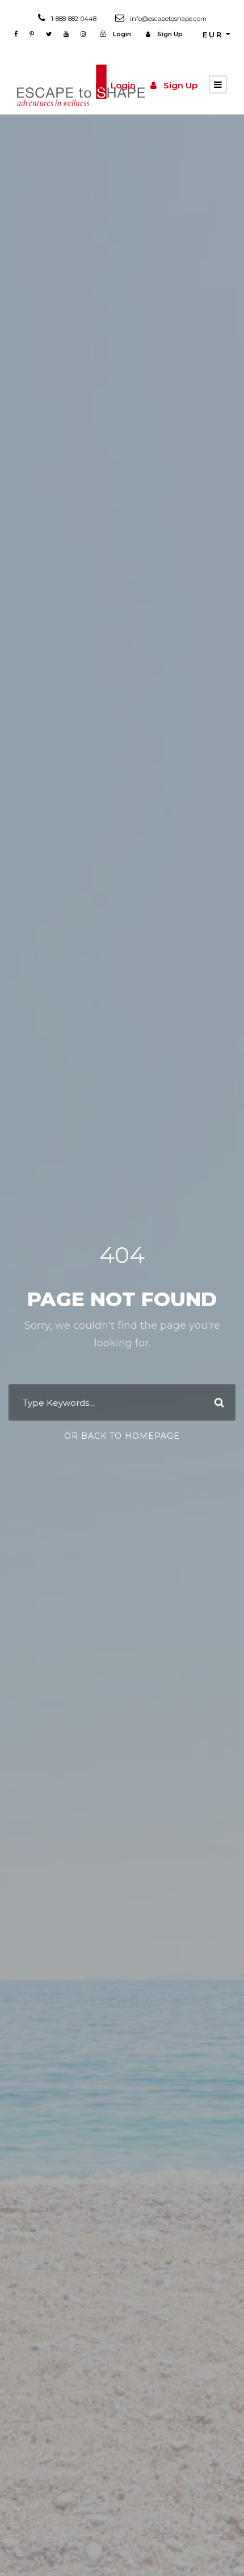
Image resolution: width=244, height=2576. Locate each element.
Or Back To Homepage (122, 1436)
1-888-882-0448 (74, 19)
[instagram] (83, 34)
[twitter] (49, 34)
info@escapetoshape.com (168, 19)
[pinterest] (32, 34)
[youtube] (66, 34)
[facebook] (16, 34)
